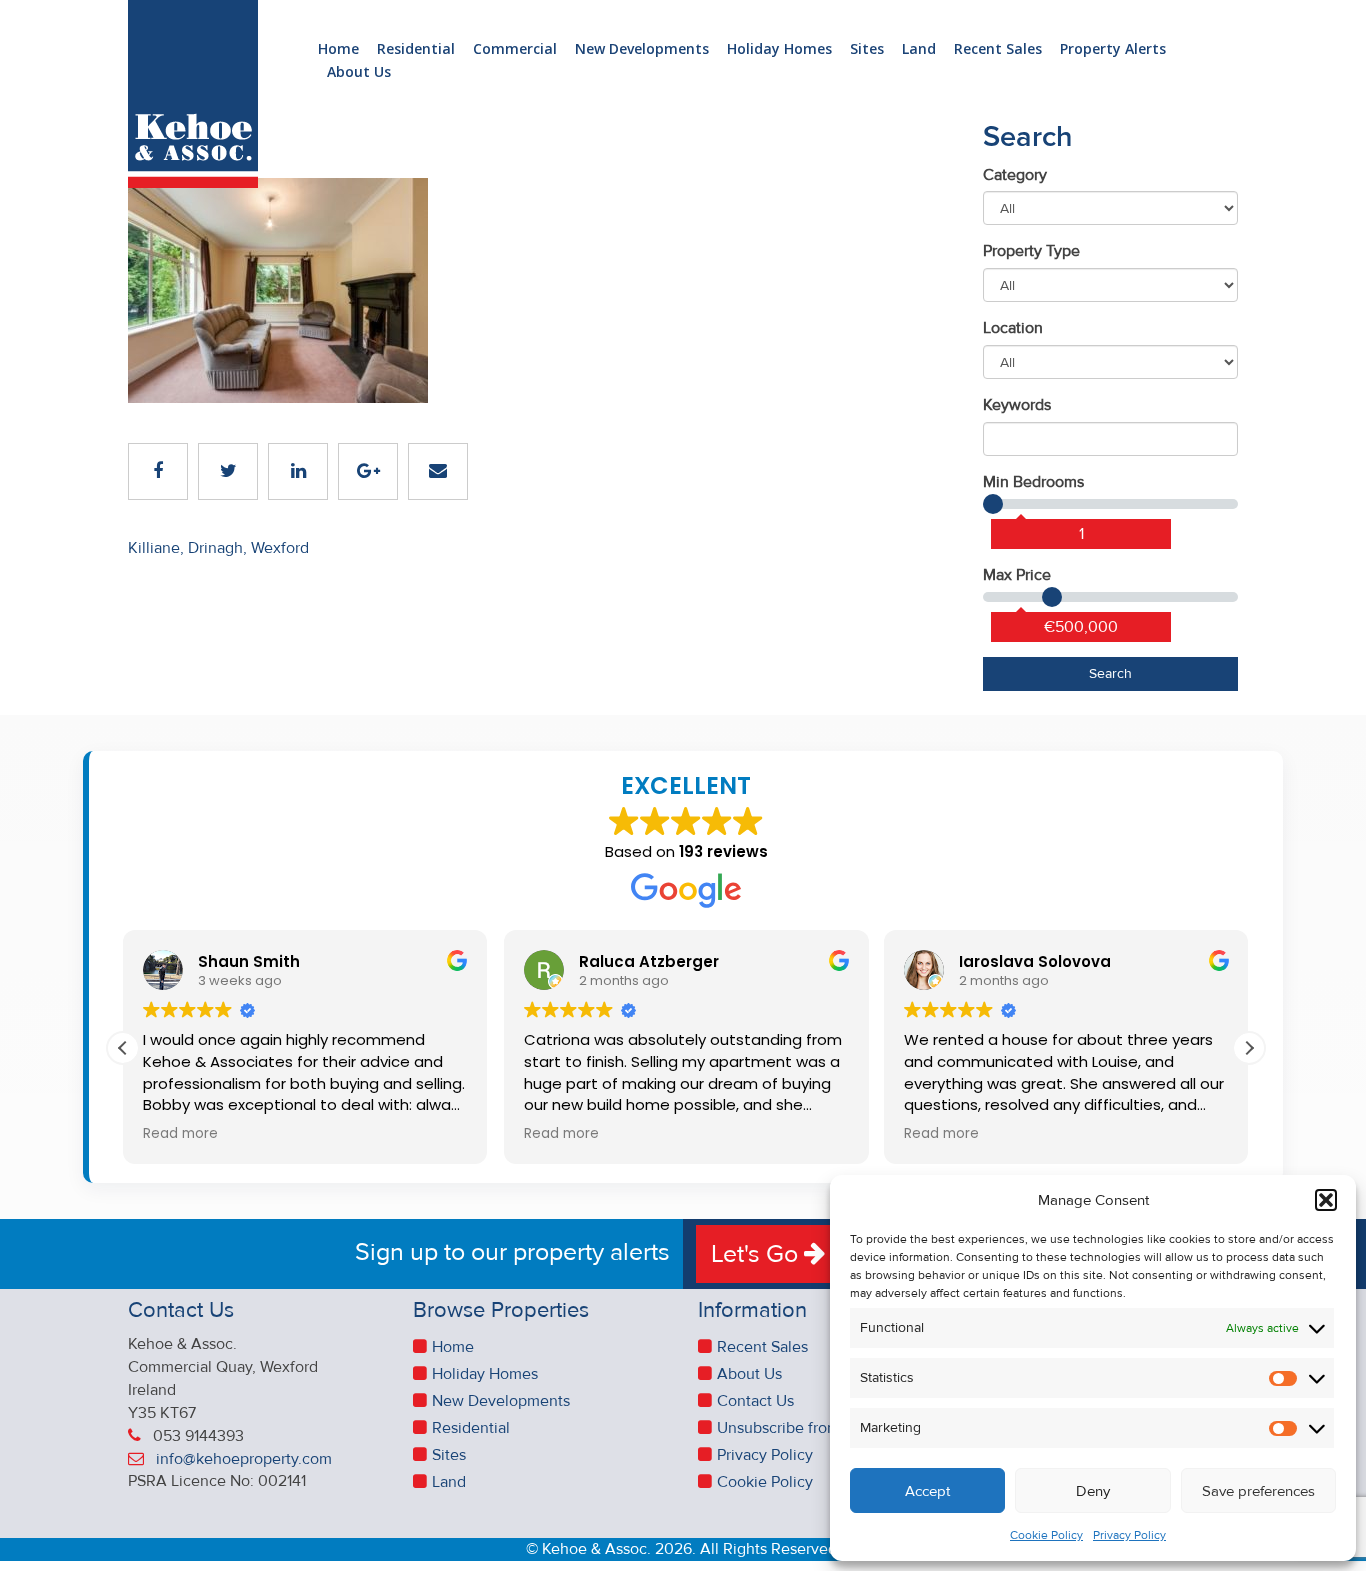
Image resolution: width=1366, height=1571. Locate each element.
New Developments (642, 49)
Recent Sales (998, 49)
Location (1013, 328)
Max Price (1017, 575)
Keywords (1017, 405)
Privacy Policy (1129, 1535)
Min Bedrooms (1033, 482)
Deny (1093, 1491)
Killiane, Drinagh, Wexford (218, 548)
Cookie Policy (1046, 1535)
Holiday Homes (779, 49)
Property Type (1031, 251)
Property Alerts (1113, 49)
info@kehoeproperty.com (244, 1459)
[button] (1326, 1200)
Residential (416, 49)
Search (1110, 673)
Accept (927, 1491)
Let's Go (757, 1254)
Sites (867, 49)
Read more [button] (180, 1134)
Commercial (515, 49)
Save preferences (1258, 1491)
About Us (359, 72)
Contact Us (755, 1401)
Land (919, 49)
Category (1015, 175)
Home (338, 49)
